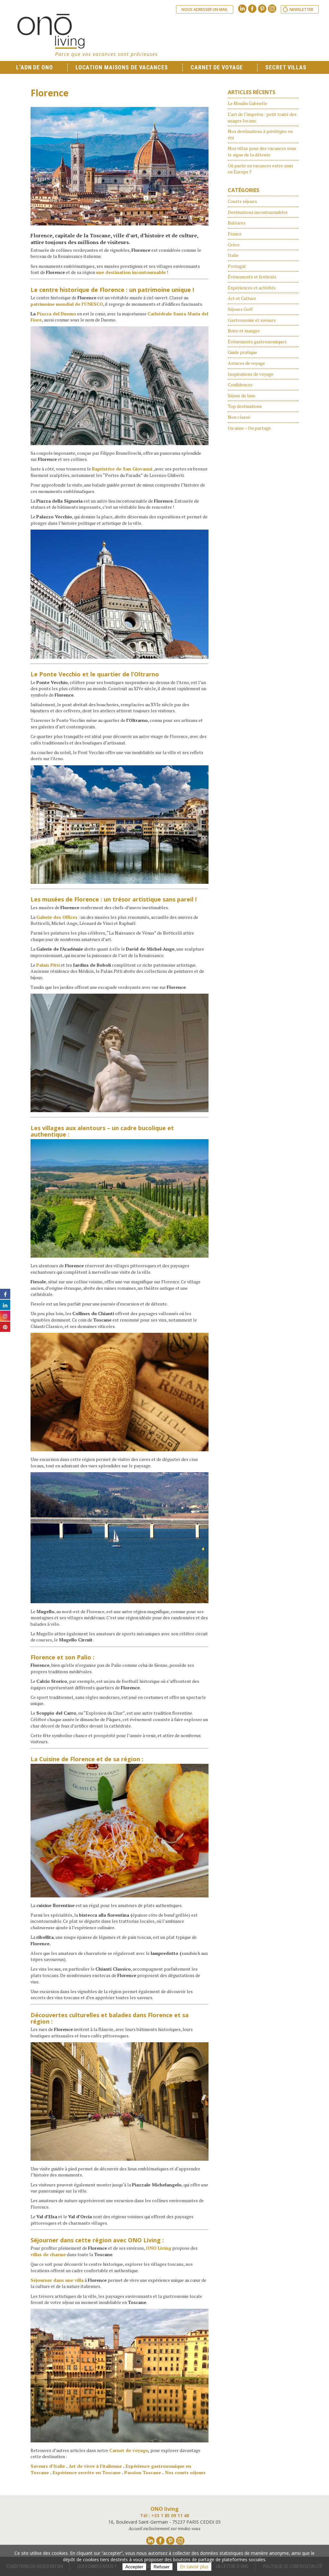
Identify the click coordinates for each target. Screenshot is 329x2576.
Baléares (237, 223)
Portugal (237, 266)
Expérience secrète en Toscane (87, 2472)
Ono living (87, 35)
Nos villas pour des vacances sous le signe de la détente (262, 151)
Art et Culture (242, 298)
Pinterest (262, 9)
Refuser (162, 2567)
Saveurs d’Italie (48, 2466)
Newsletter (301, 9)
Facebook (252, 9)
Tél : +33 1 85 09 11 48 (164, 2515)
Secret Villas (286, 67)
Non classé (239, 417)
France (235, 234)
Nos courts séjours (185, 2472)
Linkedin (242, 9)
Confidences (240, 385)
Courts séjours (242, 201)
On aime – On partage (249, 428)
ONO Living (144, 2240)
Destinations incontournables (258, 212)
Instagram (272, 9)
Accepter (134, 2567)
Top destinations (245, 406)
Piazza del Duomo (57, 314)
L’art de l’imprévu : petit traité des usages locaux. (262, 117)
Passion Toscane (143, 2472)
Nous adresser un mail (205, 9)
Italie (233, 255)
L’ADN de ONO (35, 67)
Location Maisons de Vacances (122, 67)
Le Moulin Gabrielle (248, 103)
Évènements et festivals (252, 277)
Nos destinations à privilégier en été (260, 134)
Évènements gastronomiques (257, 342)
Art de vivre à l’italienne (95, 2466)
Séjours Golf (240, 309)
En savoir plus (194, 2567)
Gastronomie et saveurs (252, 320)
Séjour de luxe (242, 396)
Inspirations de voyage (251, 374)
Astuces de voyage (246, 363)
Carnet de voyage (217, 67)
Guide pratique (242, 352)
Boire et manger (244, 331)
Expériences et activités (252, 288)
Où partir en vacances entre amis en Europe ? (261, 169)
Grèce (234, 245)
